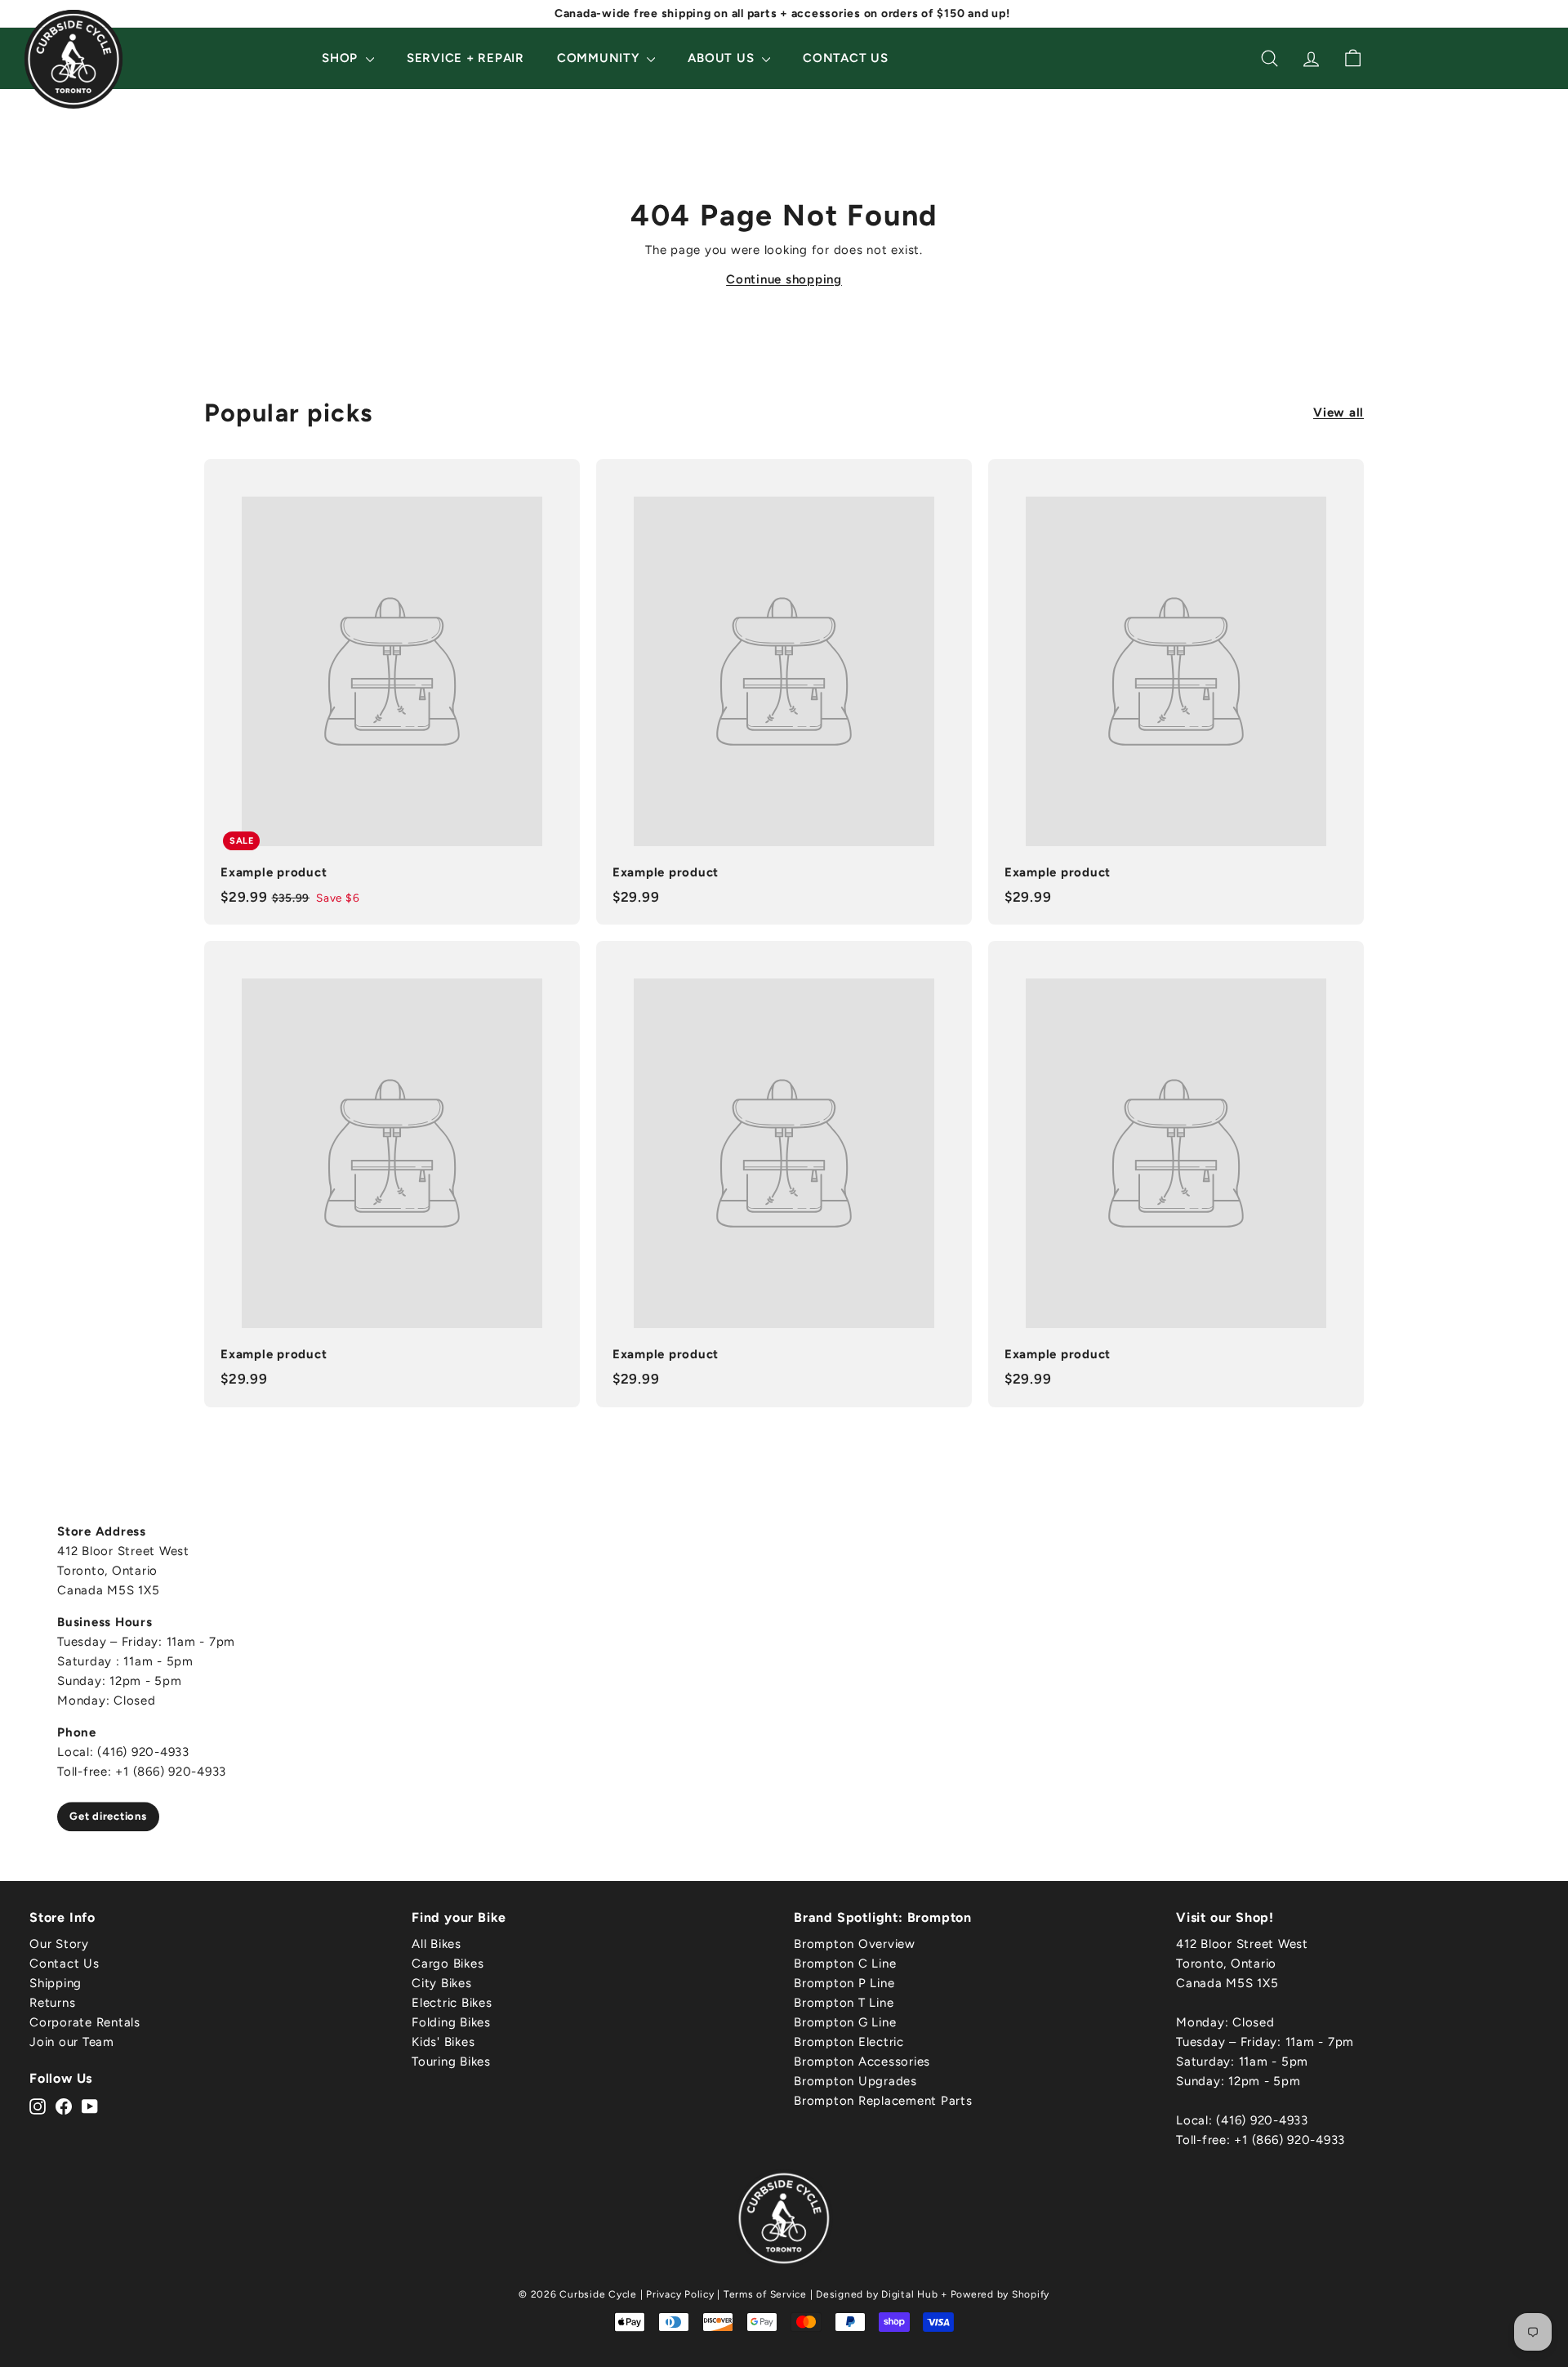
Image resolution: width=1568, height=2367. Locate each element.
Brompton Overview (855, 1944)
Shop (342, 58)
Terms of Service (765, 2294)
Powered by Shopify (1000, 2294)
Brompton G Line (845, 2022)
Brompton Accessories (862, 2062)
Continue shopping (784, 279)
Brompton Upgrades (855, 2081)
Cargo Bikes (448, 1964)
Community (600, 58)
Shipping (56, 1983)
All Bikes (437, 1944)
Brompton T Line (844, 2003)
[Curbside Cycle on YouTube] (90, 2106)
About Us (723, 58)
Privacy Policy (680, 2294)
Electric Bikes (452, 2003)
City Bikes (442, 1983)
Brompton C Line (845, 1964)
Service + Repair (465, 58)
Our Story (59, 1944)
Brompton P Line (844, 1983)
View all (1339, 412)
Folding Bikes (451, 2022)
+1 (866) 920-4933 (1290, 2140)
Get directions (108, 1816)
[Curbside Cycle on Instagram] (38, 2106)
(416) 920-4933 (1262, 2120)
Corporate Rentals (85, 2022)
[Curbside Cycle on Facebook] (64, 2106)
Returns (52, 2003)
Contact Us (846, 58)
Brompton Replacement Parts (883, 2101)
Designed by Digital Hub (877, 2294)
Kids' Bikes (443, 2042)
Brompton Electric (849, 2042)
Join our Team (72, 2042)
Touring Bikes (451, 2062)
